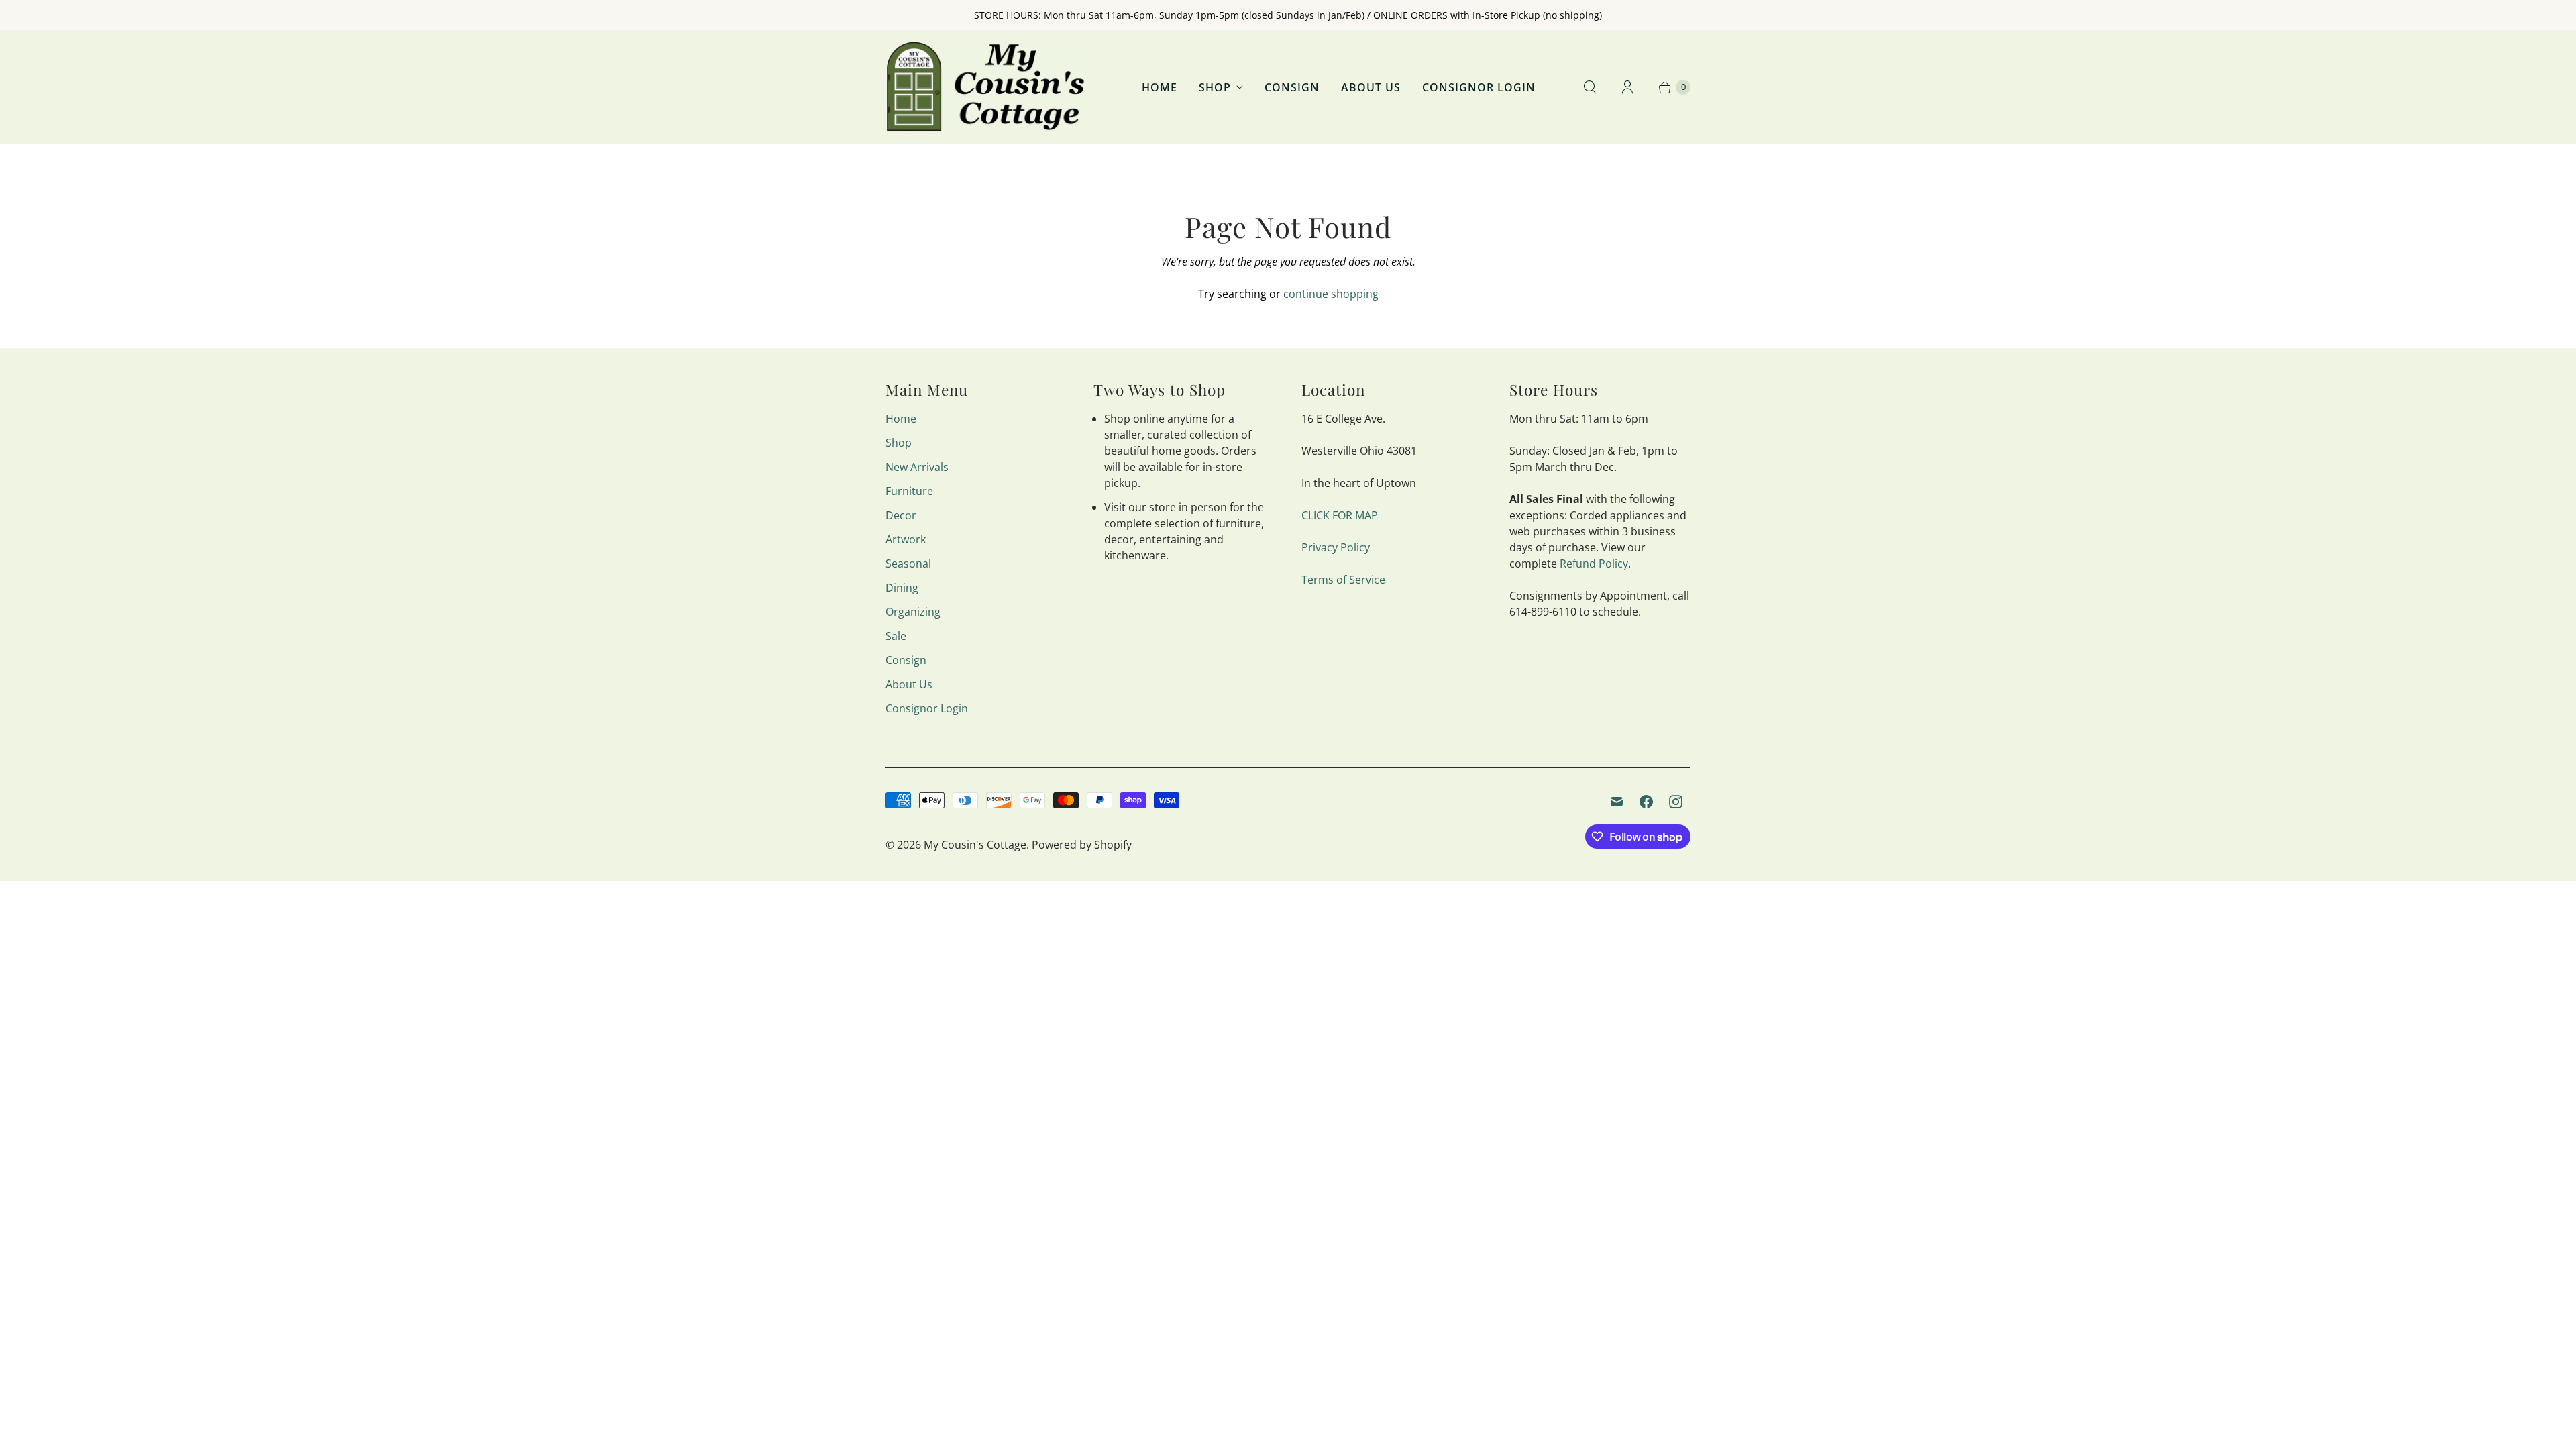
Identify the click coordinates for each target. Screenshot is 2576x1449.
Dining (902, 588)
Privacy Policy (1336, 547)
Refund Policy (1594, 563)
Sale (896, 636)
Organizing (913, 612)
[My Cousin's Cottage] (986, 87)
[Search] (1590, 87)
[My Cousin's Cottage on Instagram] (1676, 802)
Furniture (909, 491)
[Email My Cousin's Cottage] (1617, 802)
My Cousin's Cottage (975, 845)
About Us (1371, 87)
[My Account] (1627, 87)
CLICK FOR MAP (1340, 515)
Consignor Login (1479, 87)
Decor (901, 515)
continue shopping (1331, 294)
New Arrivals (917, 467)
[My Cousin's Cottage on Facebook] (1646, 802)
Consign (1292, 87)
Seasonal (908, 563)
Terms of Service (1343, 580)
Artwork (906, 539)
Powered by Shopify (1082, 845)
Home (1160, 87)
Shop (1215, 87)
